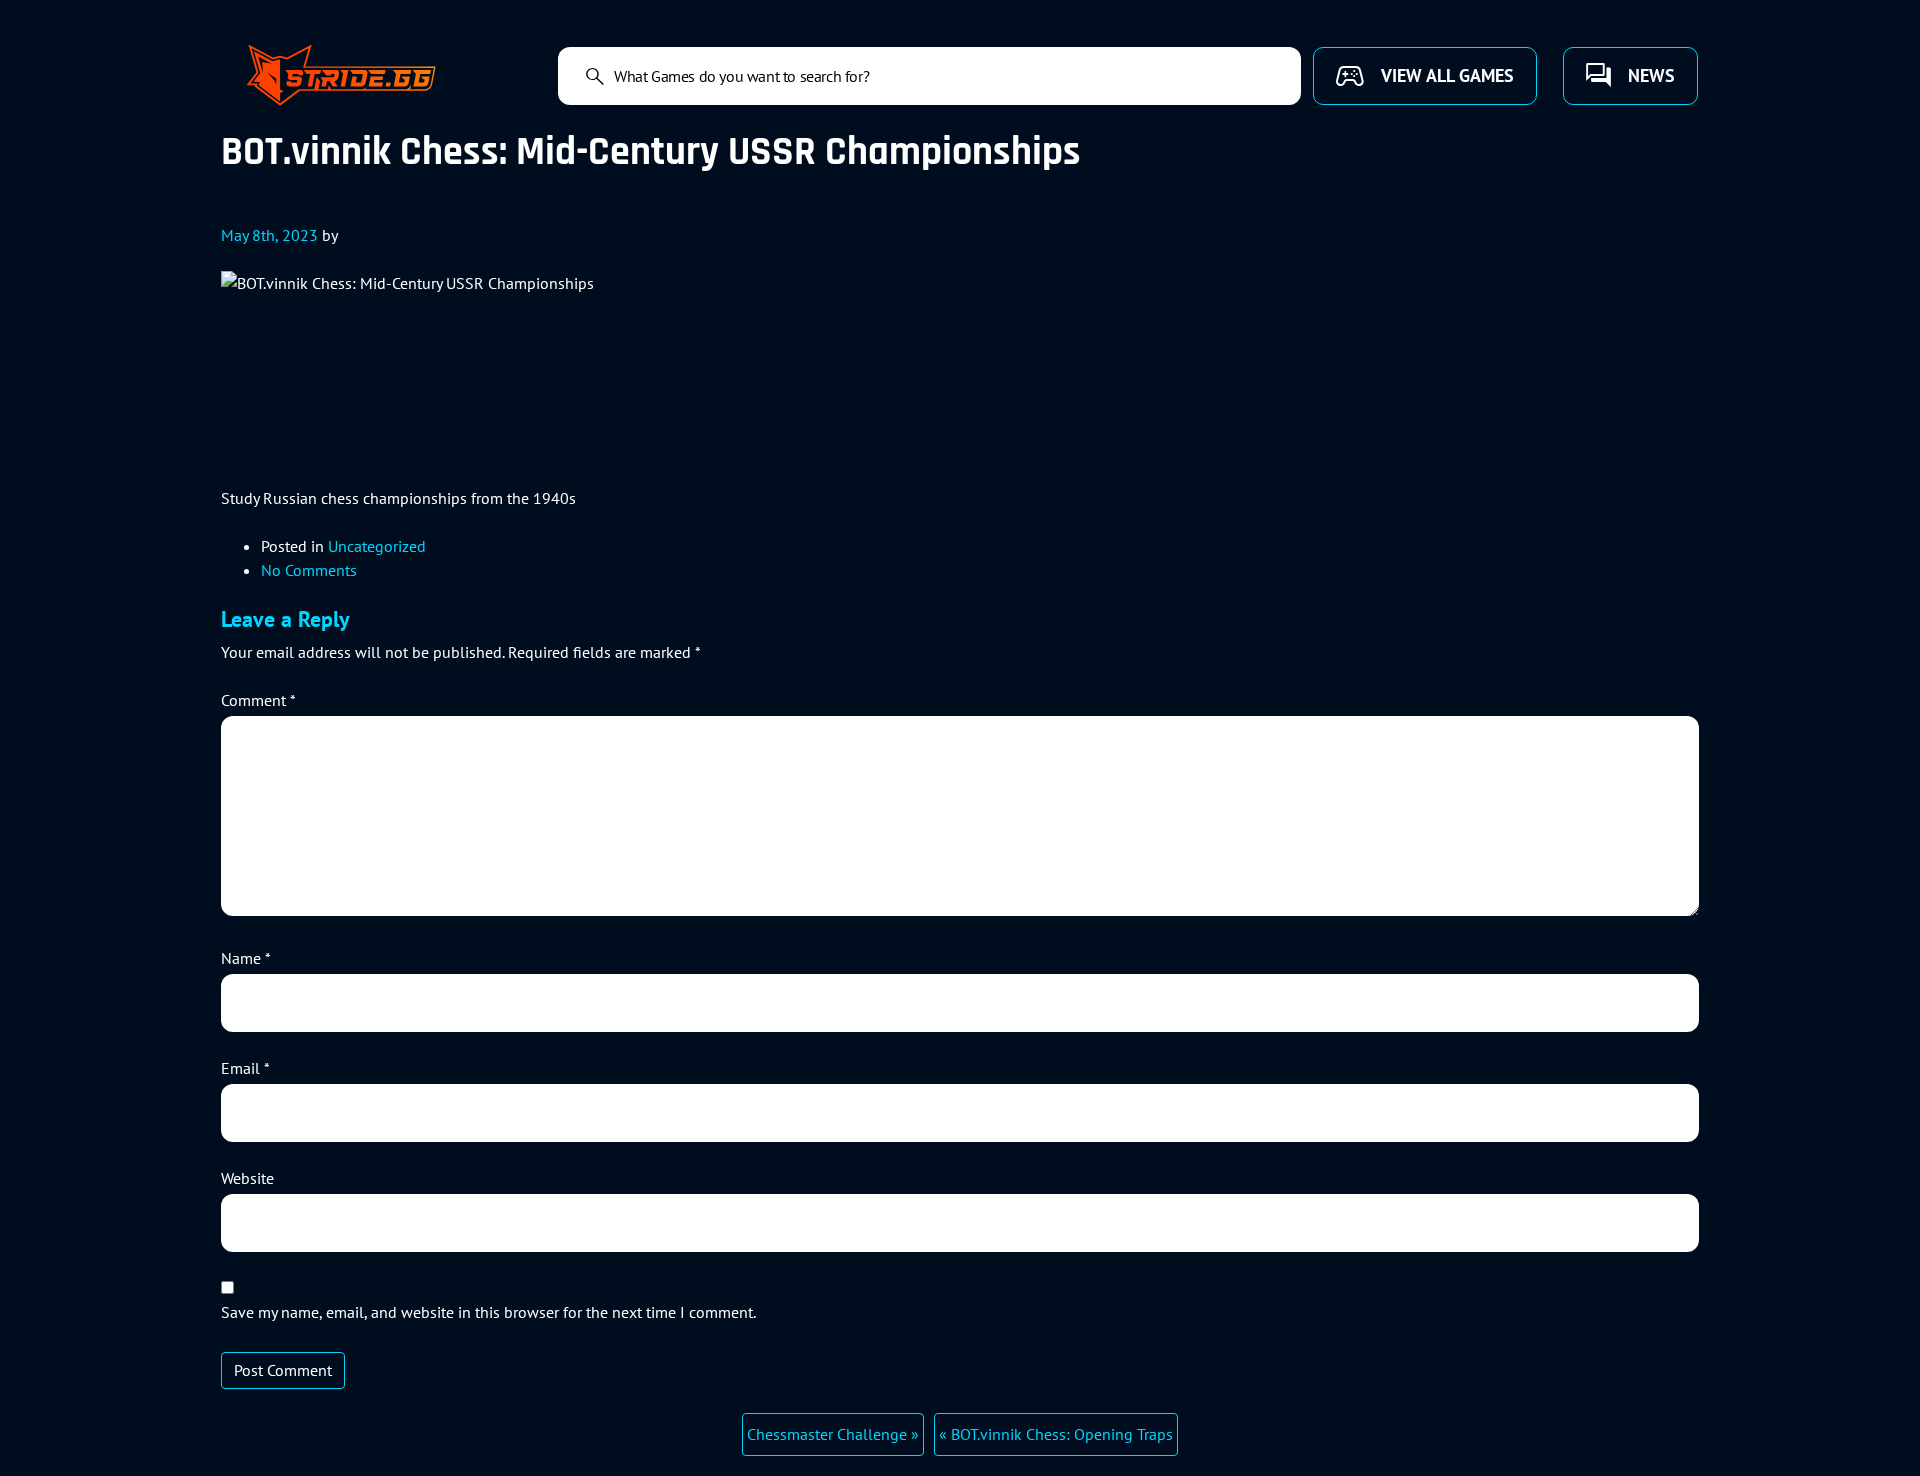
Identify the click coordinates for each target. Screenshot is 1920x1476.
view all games (1447, 75)
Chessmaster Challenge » (833, 1434)
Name (246, 958)
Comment (258, 700)
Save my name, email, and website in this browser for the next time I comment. (488, 1312)
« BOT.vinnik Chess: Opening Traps (1056, 1434)
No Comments (309, 570)
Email (245, 1068)
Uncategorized (377, 546)
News (1651, 75)
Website (247, 1178)
